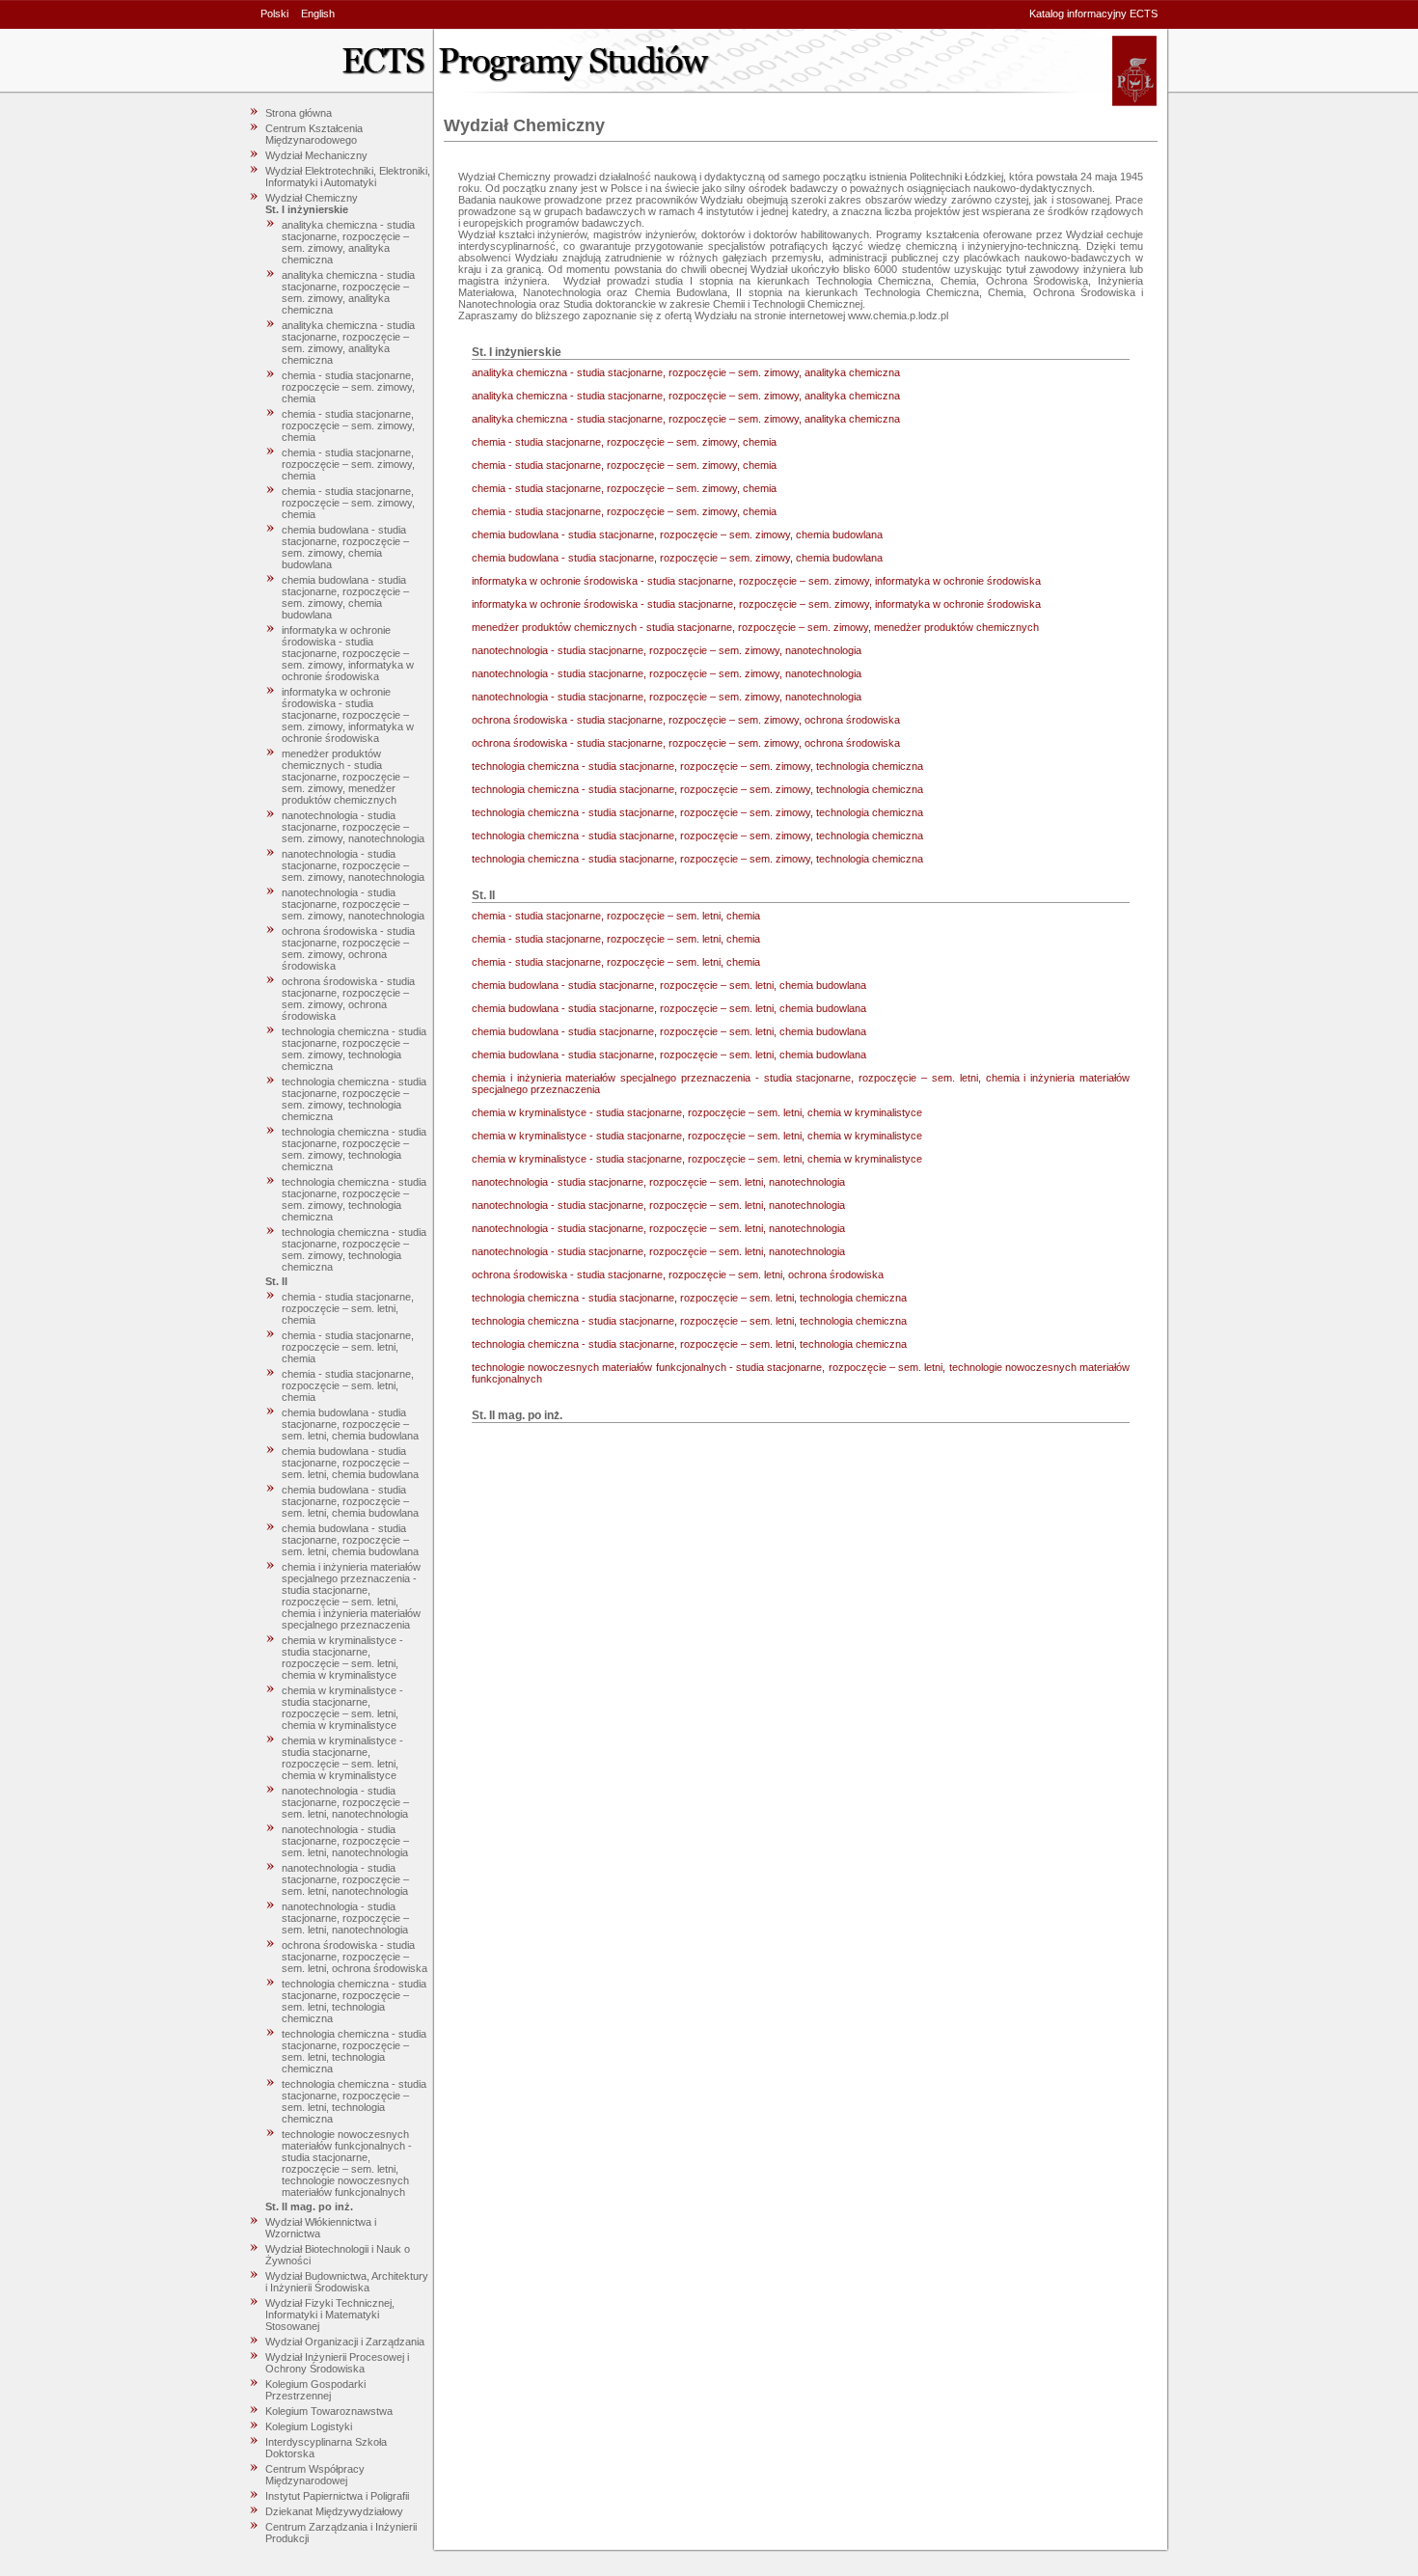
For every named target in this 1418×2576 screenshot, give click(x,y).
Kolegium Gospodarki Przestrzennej (315, 2390)
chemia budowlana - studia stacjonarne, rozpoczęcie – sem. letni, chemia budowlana (350, 1424)
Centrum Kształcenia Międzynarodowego (314, 134)
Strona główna (299, 113)
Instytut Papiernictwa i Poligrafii (337, 2496)
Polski (274, 14)
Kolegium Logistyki (309, 2426)
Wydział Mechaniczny (316, 155)
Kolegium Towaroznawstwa (329, 2411)
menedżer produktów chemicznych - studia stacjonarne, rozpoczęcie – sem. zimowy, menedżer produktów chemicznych (345, 777)
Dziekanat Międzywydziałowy (334, 2511)
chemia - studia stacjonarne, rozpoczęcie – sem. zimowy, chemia (348, 387)
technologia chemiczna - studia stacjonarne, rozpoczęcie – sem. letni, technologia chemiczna (354, 2001)
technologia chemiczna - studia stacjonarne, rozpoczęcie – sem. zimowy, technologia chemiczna (354, 1049)
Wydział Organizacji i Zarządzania (345, 2342)
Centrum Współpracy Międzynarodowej (315, 2475)
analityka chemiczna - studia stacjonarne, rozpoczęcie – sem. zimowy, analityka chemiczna (348, 242)
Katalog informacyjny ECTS (1093, 14)
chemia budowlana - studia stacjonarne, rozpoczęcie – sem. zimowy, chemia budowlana (345, 547)
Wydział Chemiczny (312, 198)
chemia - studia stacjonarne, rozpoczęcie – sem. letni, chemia (348, 1308)
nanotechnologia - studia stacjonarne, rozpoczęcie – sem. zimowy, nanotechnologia (353, 827)
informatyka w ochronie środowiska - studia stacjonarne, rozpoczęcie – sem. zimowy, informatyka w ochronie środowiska (348, 653)
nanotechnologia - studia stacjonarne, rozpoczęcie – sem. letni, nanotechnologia (345, 1802)
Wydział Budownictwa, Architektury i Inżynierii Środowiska (347, 2282)
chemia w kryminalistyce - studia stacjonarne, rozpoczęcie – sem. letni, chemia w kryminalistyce (342, 1658)
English (318, 14)
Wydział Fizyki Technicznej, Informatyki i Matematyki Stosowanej (330, 2315)
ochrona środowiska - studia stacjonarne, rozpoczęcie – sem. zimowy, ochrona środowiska (348, 948)
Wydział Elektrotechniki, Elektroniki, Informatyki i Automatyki (348, 177)
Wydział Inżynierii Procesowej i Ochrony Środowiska (337, 2363)
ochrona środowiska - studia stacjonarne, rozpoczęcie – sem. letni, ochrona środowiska (354, 1957)
